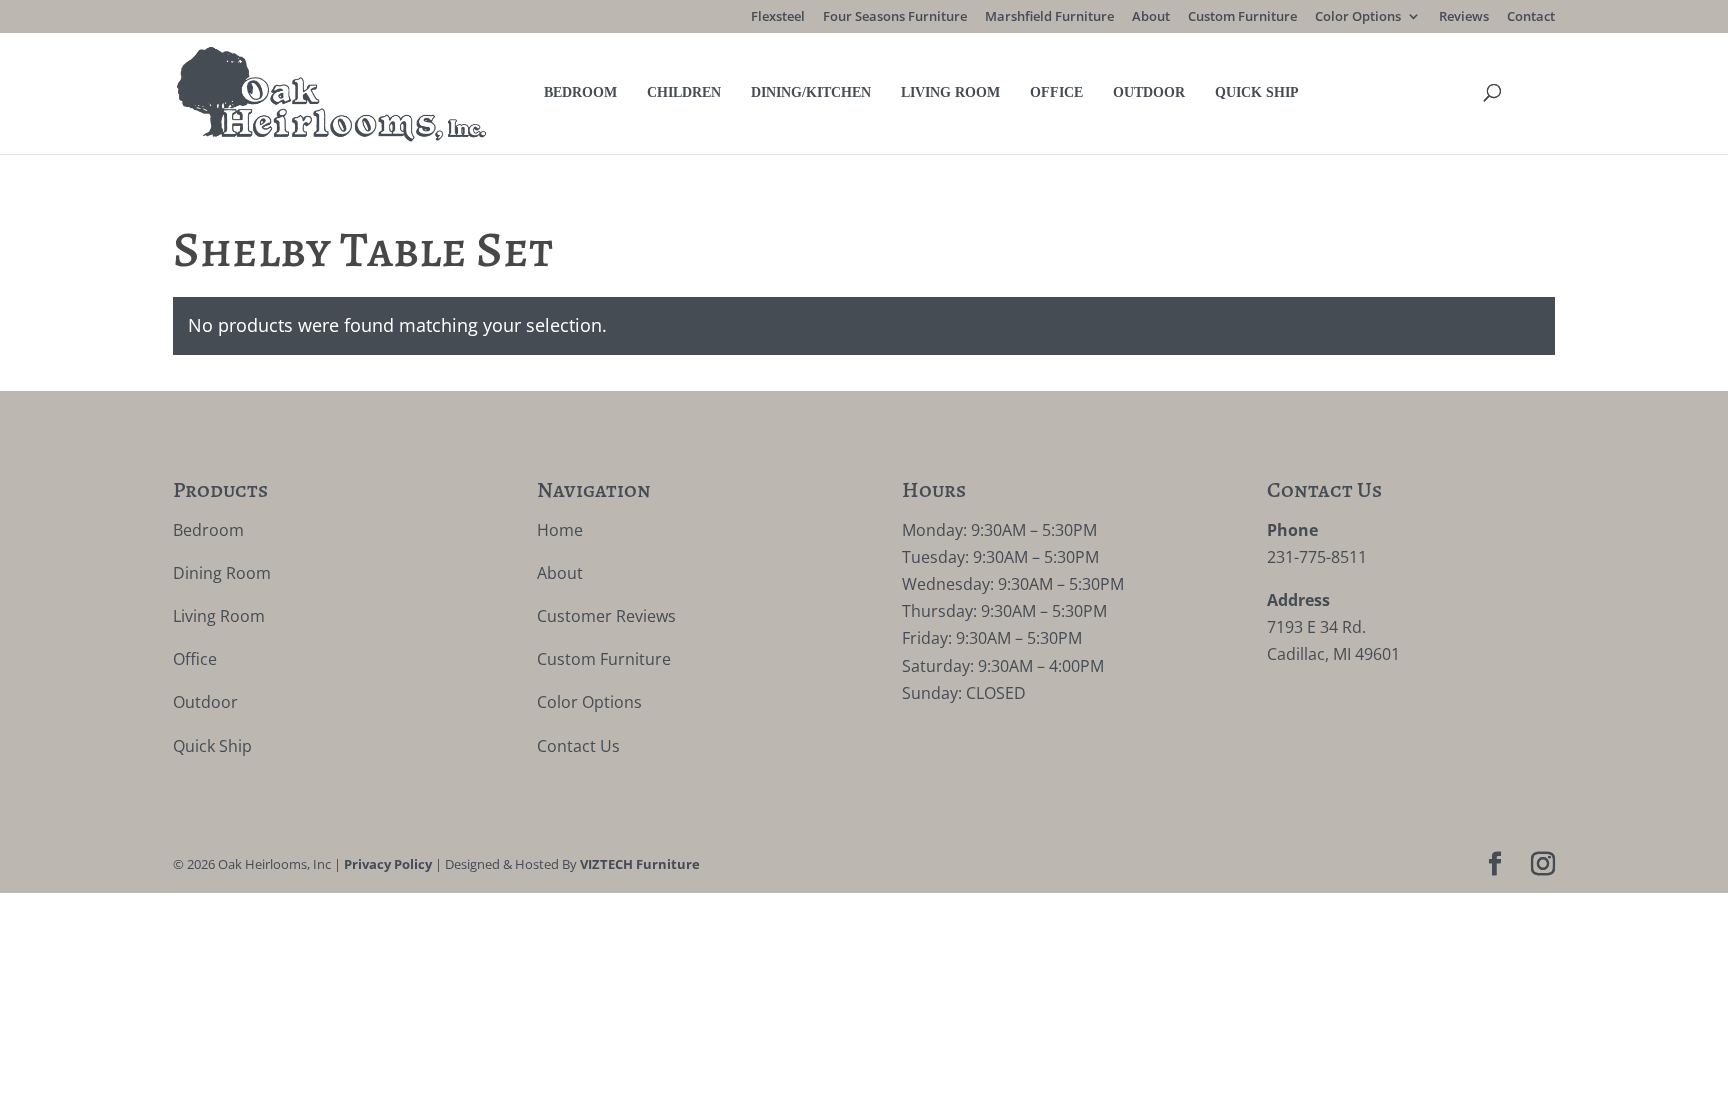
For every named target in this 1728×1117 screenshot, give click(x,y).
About (1151, 17)
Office (1056, 92)
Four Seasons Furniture (895, 17)
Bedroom (580, 92)
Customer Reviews (606, 616)
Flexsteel (778, 17)
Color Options (1358, 17)
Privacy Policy (388, 864)
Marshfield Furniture (1049, 17)
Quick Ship (1257, 92)
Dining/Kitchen (811, 92)
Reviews (1464, 17)
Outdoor (1149, 92)
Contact (1531, 17)
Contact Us (578, 746)
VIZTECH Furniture (640, 864)
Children (684, 92)
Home (560, 530)
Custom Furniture (1242, 17)
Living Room (950, 92)
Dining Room (222, 573)
